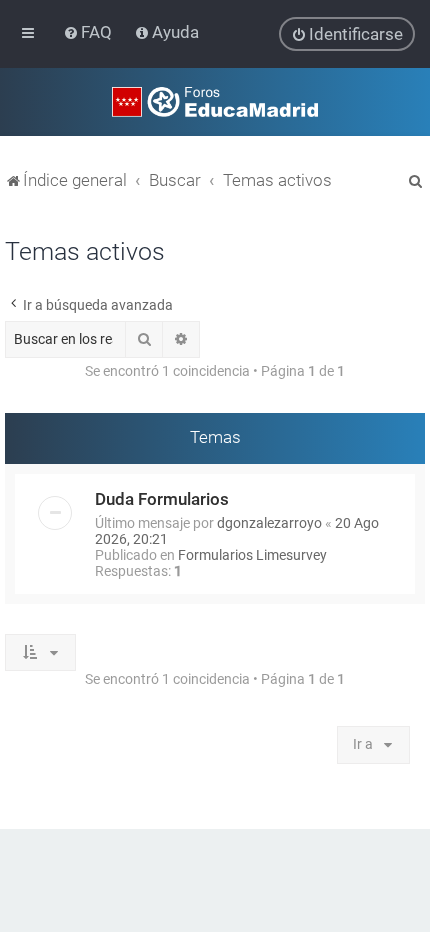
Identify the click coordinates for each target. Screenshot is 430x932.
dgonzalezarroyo (269, 523)
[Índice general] (215, 102)
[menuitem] (89, 32)
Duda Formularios (162, 499)
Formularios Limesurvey (252, 555)
